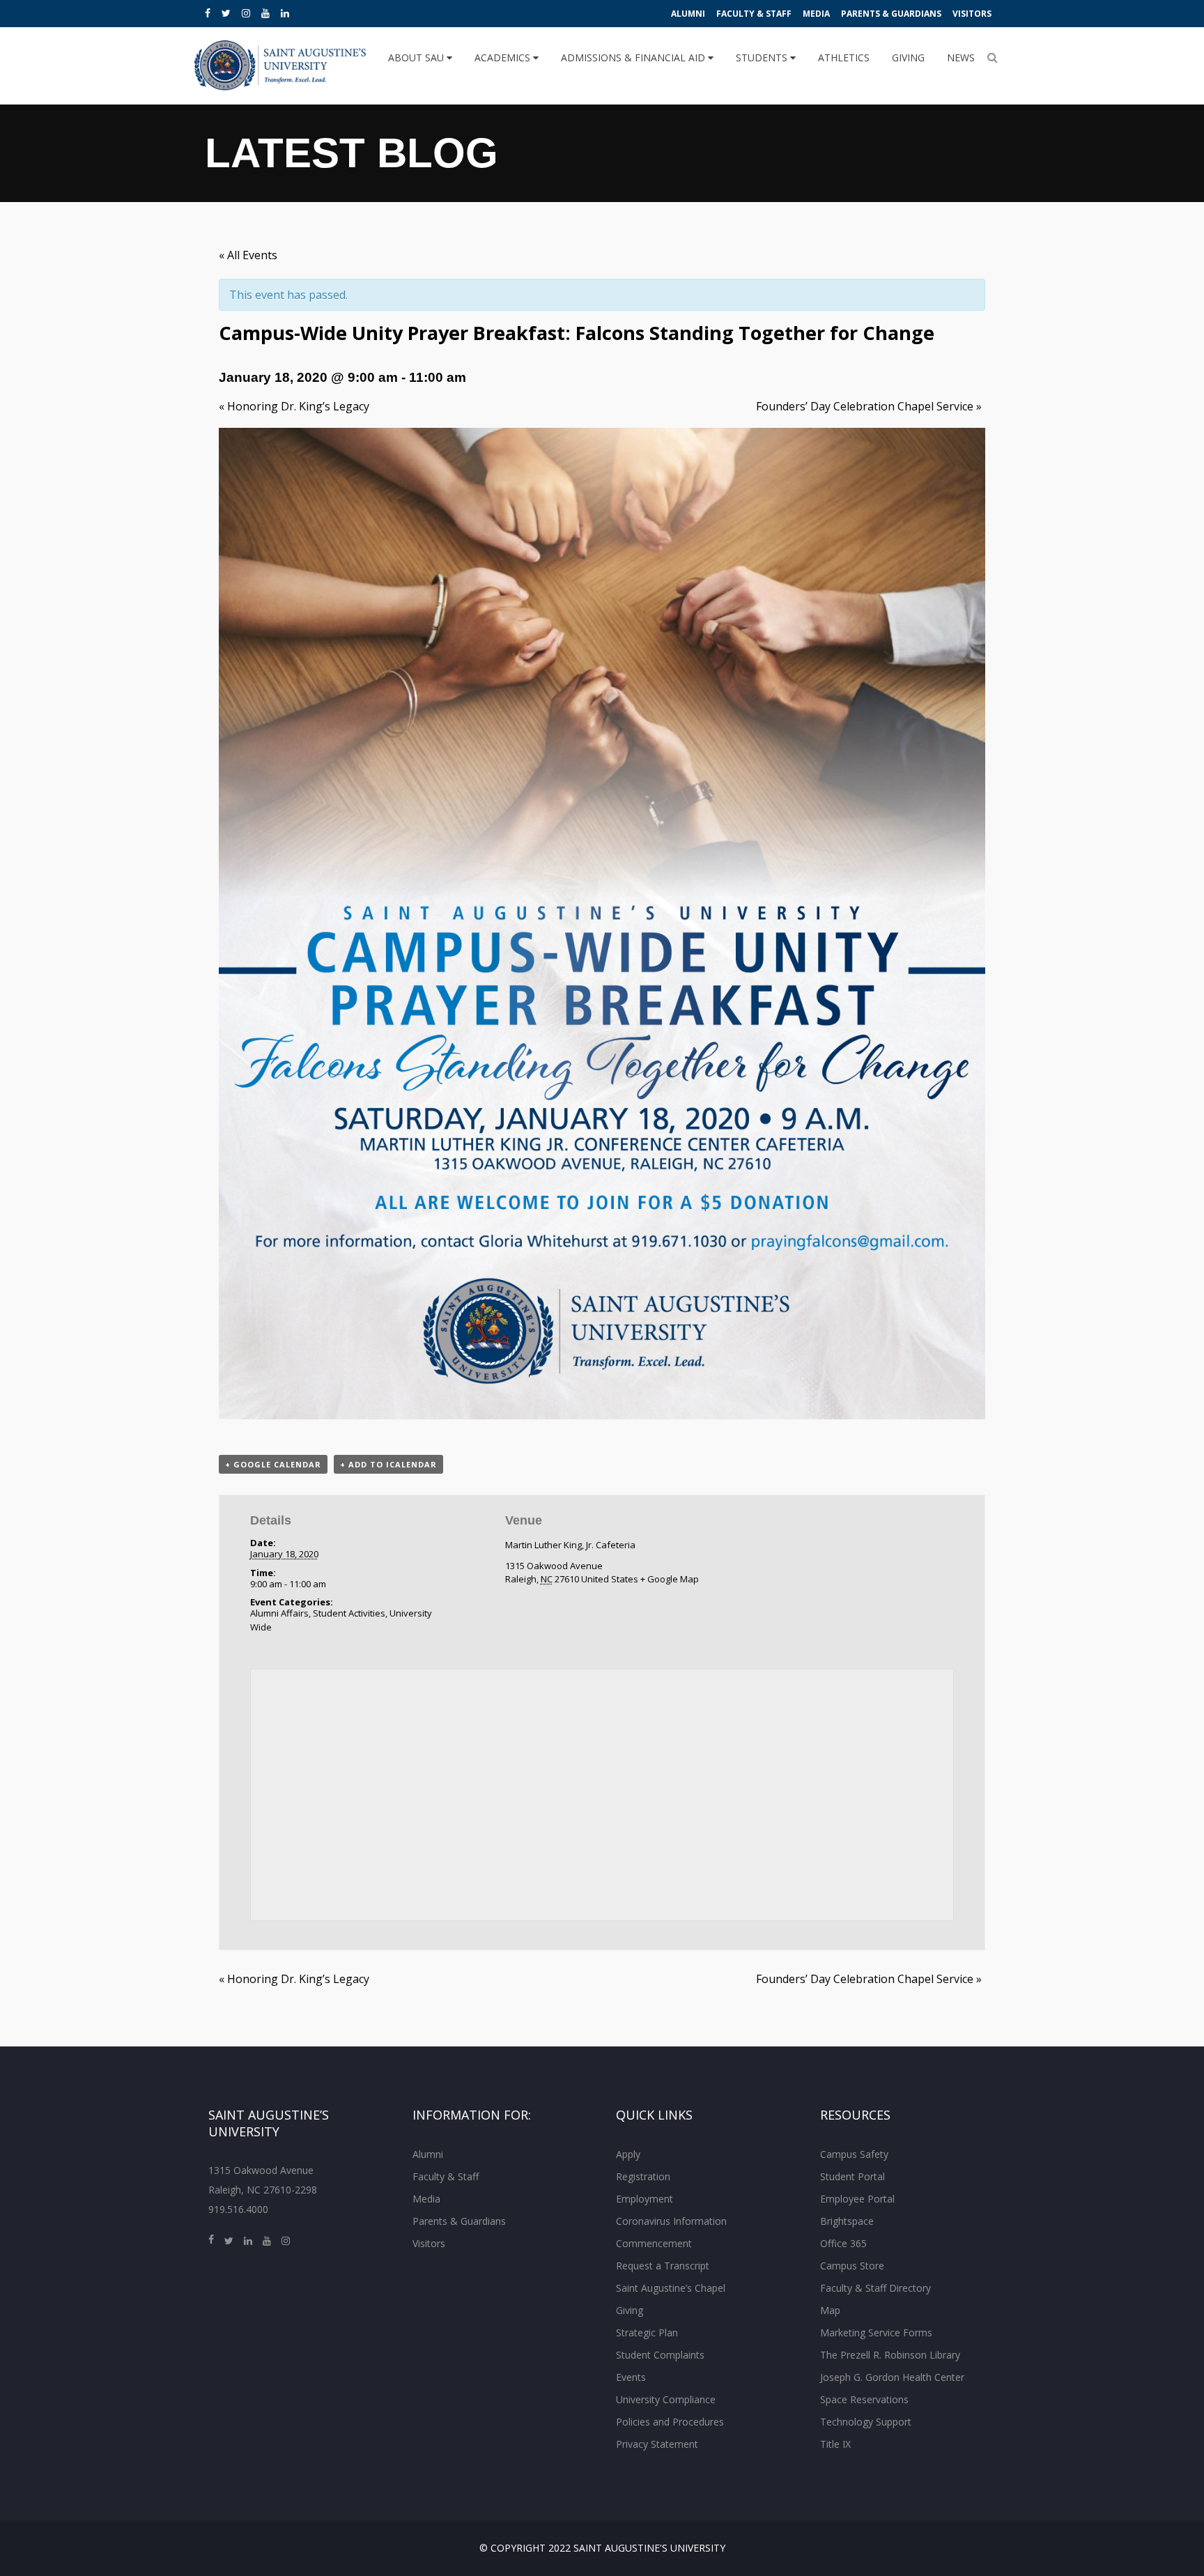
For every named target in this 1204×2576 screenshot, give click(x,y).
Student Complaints (660, 2355)
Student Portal (852, 2176)
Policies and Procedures (670, 2422)
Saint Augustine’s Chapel (671, 2288)
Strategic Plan (647, 2332)
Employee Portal (857, 2199)
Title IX (835, 2444)
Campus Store (852, 2266)
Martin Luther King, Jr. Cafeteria (570, 1545)
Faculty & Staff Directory (875, 2288)
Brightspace (847, 2221)
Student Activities (349, 1613)
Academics (504, 57)
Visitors (972, 14)
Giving (908, 57)
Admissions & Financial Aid (634, 57)
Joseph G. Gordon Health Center (892, 2377)
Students (763, 57)
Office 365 (843, 2243)
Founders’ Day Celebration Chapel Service (869, 406)
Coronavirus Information (671, 2221)
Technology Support (866, 2422)
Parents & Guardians (891, 14)
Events (631, 2377)
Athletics (844, 57)
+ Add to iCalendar (388, 1464)
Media (816, 14)
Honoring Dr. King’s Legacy (294, 406)
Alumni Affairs (279, 1613)
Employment (645, 2199)
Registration (643, 2176)
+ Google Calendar (273, 1464)
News (961, 57)
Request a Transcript (663, 2266)
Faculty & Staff (754, 14)
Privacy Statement (657, 2444)
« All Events (248, 255)
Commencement (654, 2243)
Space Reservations (864, 2399)
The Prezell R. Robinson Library (890, 2355)
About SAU (417, 57)
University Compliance (666, 2399)
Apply (628, 2154)
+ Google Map (670, 1579)
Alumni (688, 14)
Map (830, 2310)
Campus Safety (854, 2154)
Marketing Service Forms (876, 2332)
